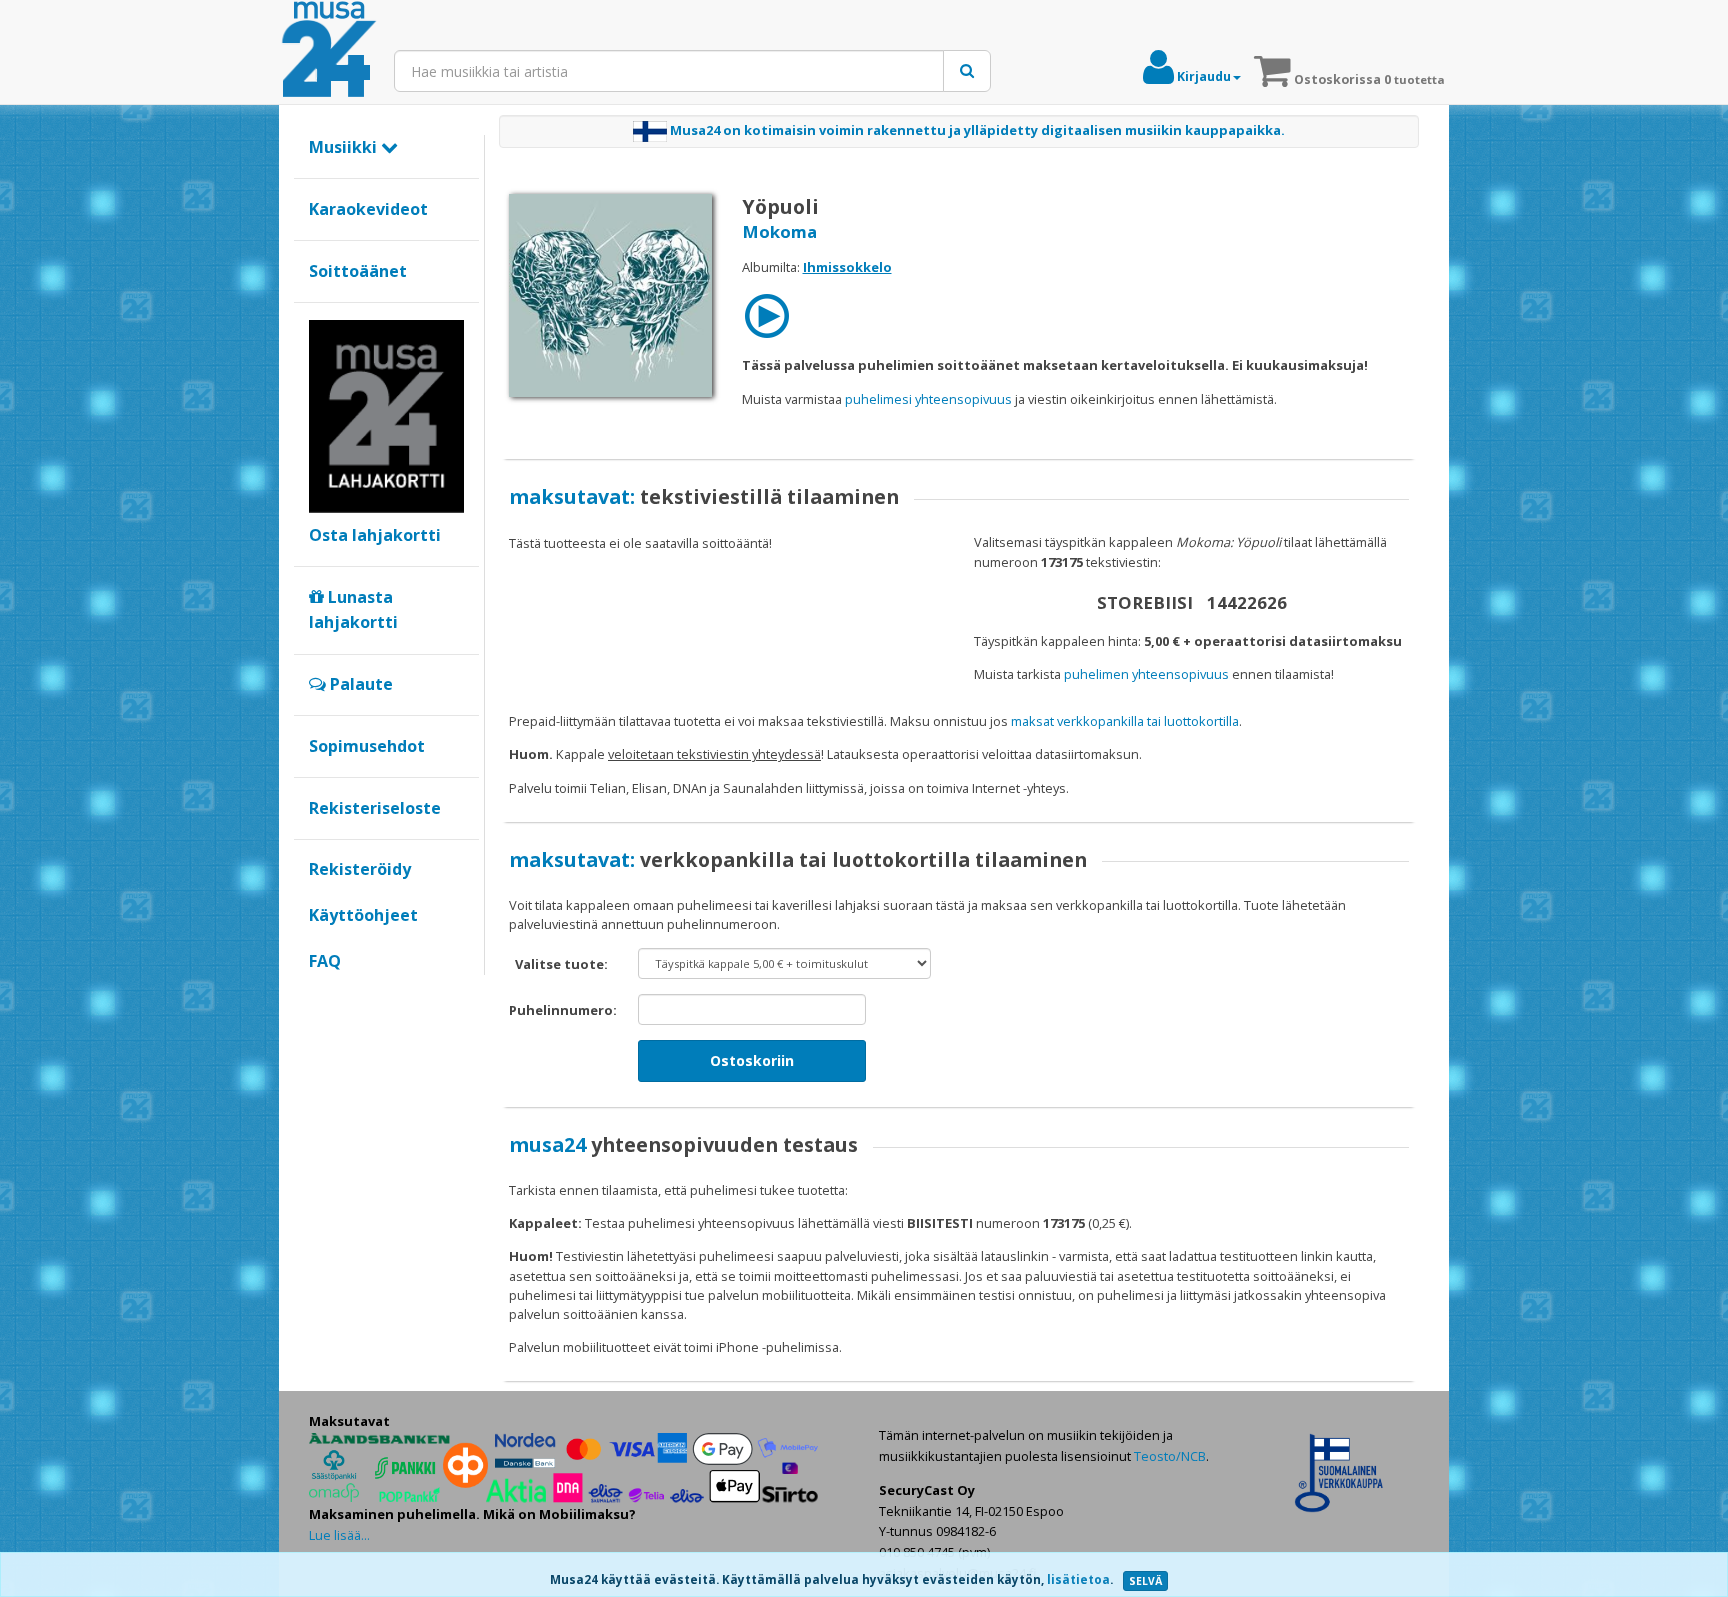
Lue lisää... (339, 1535)
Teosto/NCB (1170, 1456)
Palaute (359, 684)
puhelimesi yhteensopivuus (928, 399)
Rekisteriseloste (375, 808)
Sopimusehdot (367, 746)
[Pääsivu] (329, 50)
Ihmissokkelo (847, 267)
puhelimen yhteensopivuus (1146, 674)
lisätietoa (1078, 1579)
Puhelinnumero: (563, 1010)
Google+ (319, 995)
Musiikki (345, 147)
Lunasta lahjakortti (353, 610)
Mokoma (779, 231)
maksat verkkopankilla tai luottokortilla (1125, 721)
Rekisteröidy (360, 869)
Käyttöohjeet (363, 915)
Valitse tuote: (561, 964)
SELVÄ (1145, 1581)
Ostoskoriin (752, 1060)
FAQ (325, 961)
